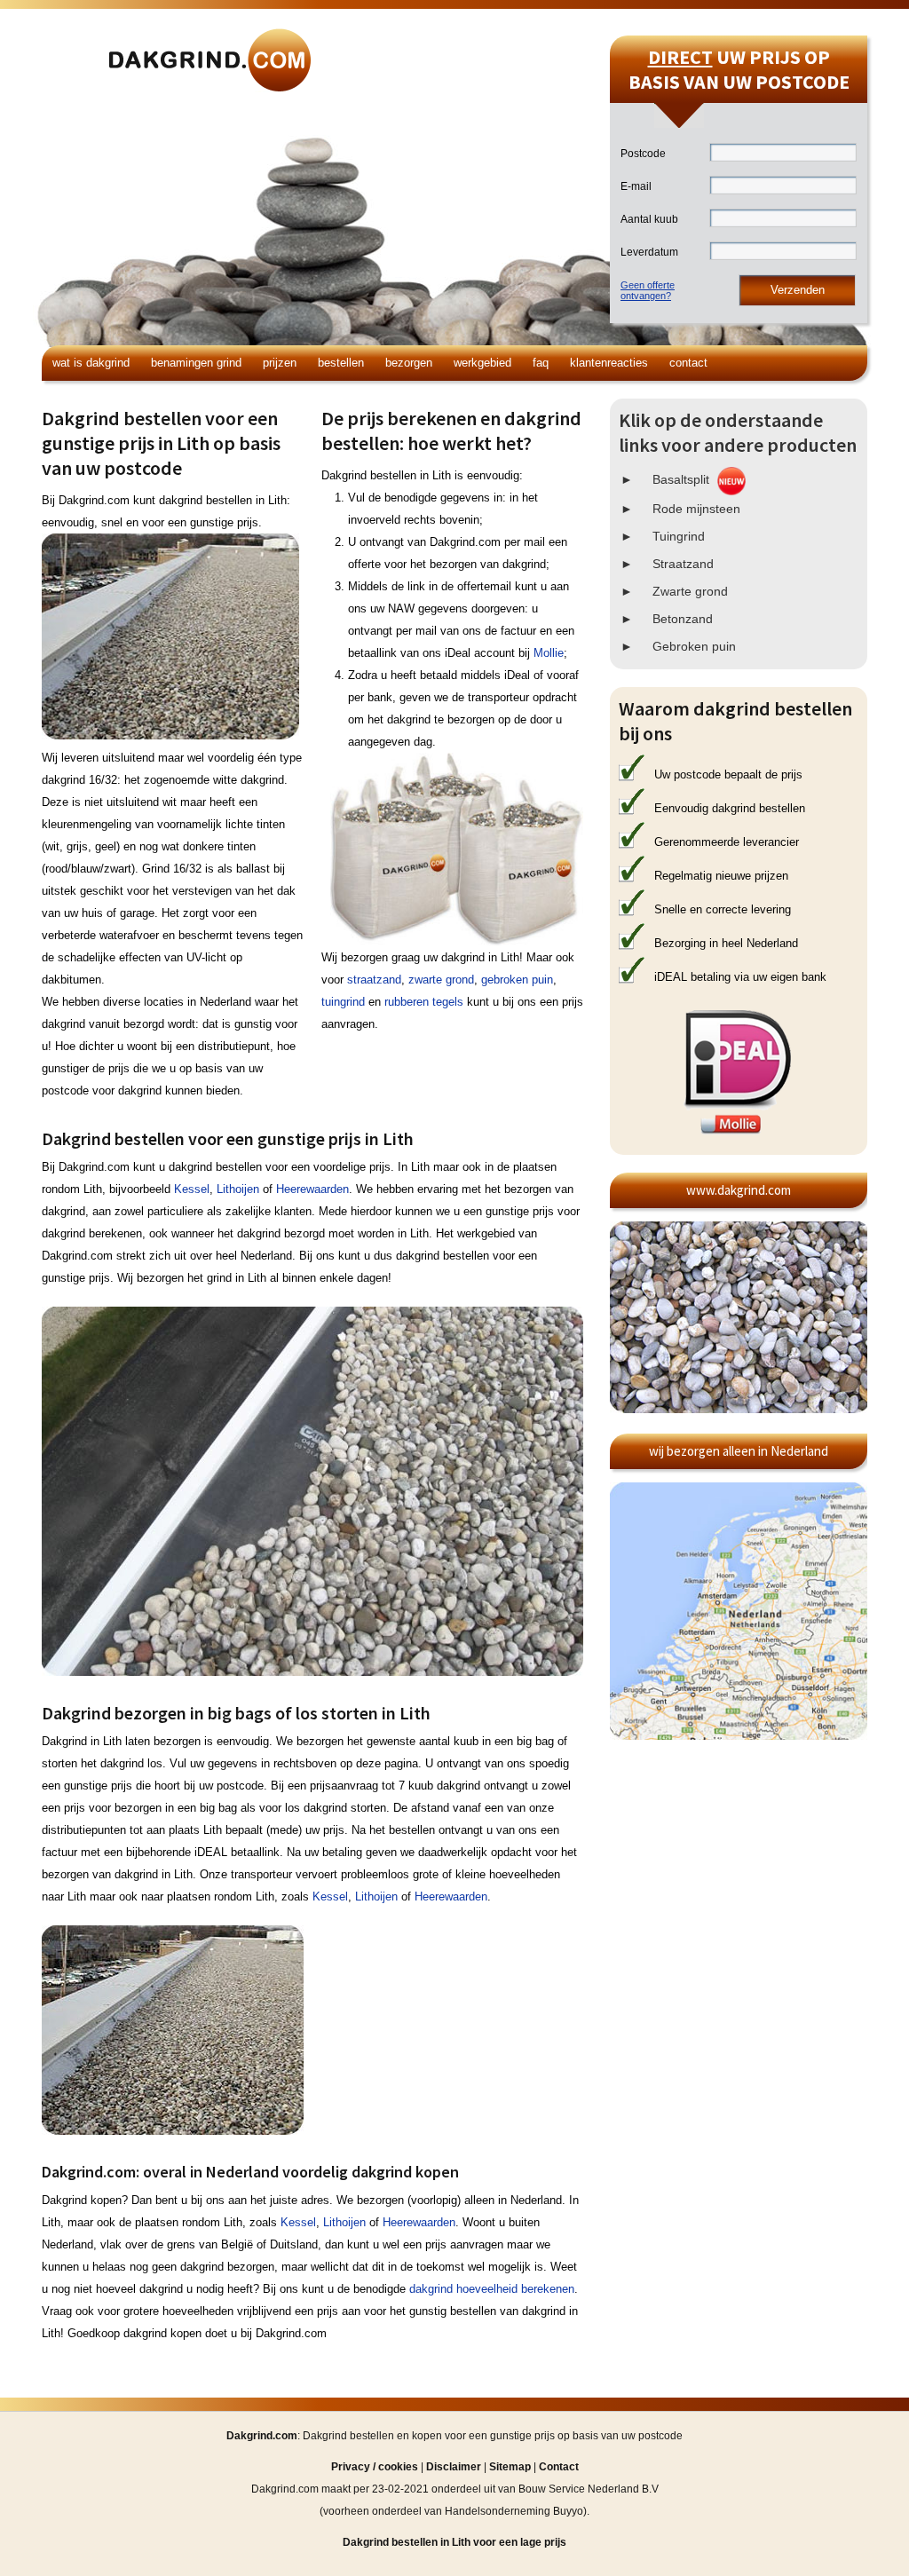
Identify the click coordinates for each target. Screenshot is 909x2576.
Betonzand (683, 619)
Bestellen (341, 363)
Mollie (549, 653)
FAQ (541, 363)
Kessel (192, 1189)
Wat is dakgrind (91, 363)
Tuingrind (679, 536)
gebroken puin (517, 980)
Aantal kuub (649, 219)
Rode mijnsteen (696, 509)
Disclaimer (454, 2467)
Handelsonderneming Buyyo (514, 2511)
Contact (688, 363)
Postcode (643, 154)
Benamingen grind (196, 363)
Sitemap (510, 2467)
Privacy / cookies (375, 2467)
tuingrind (343, 1002)
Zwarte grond (690, 591)
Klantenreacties (609, 363)
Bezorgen (409, 363)
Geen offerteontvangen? (648, 290)
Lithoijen (238, 1189)
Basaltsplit (681, 479)
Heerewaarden (312, 1189)
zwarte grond (441, 980)
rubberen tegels (424, 1002)
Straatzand (683, 564)
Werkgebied (482, 363)
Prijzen (280, 363)
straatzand (374, 980)
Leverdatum (649, 252)
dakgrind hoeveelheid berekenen (492, 2289)
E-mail (636, 186)
